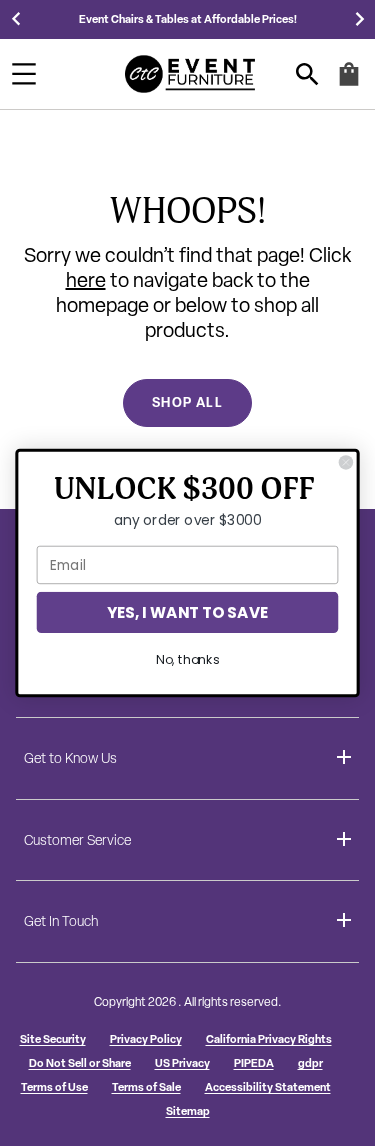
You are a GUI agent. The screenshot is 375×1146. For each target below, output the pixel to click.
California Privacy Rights (269, 1038)
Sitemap (188, 1110)
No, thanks (187, 660)
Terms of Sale (146, 1086)
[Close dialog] (345, 462)
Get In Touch (61, 921)
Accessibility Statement (268, 1086)
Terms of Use (54, 1086)
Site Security (53, 1038)
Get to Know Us (70, 758)
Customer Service (77, 840)
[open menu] (24, 74)
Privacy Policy (146, 1038)
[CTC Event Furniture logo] (190, 74)
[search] (307, 74)
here (86, 280)
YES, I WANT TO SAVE (187, 612)
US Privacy (182, 1062)
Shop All (187, 402)
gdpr (310, 1062)
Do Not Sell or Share (80, 1062)
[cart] (349, 82)
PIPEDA (254, 1062)
